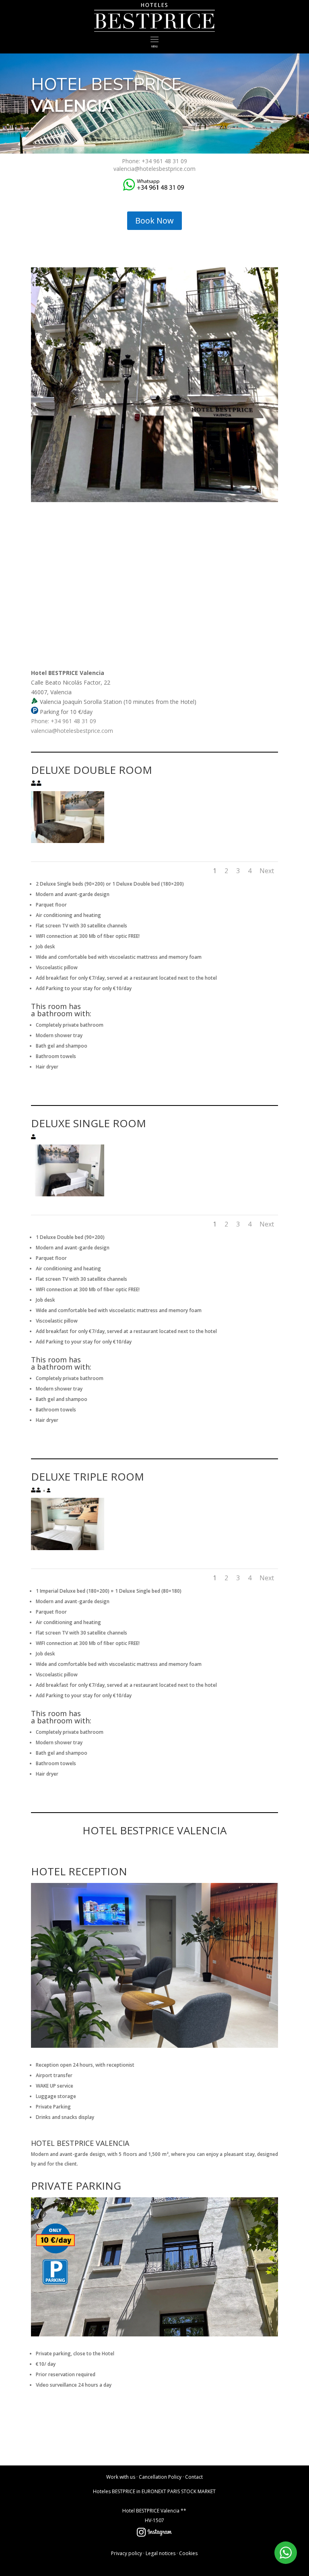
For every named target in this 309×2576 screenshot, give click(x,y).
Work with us (121, 2477)
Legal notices (161, 2553)
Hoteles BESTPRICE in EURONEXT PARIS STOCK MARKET (154, 2491)
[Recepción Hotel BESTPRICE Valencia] (154, 2046)
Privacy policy (127, 2553)
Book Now (154, 220)
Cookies (188, 2553)
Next (267, 871)
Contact (194, 2477)
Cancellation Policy (160, 2477)
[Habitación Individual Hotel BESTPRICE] (68, 1194)
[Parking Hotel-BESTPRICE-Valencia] (154, 2334)
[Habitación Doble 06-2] (68, 841)
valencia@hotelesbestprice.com (154, 169)
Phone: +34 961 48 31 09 (154, 161)
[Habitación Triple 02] (68, 1548)
